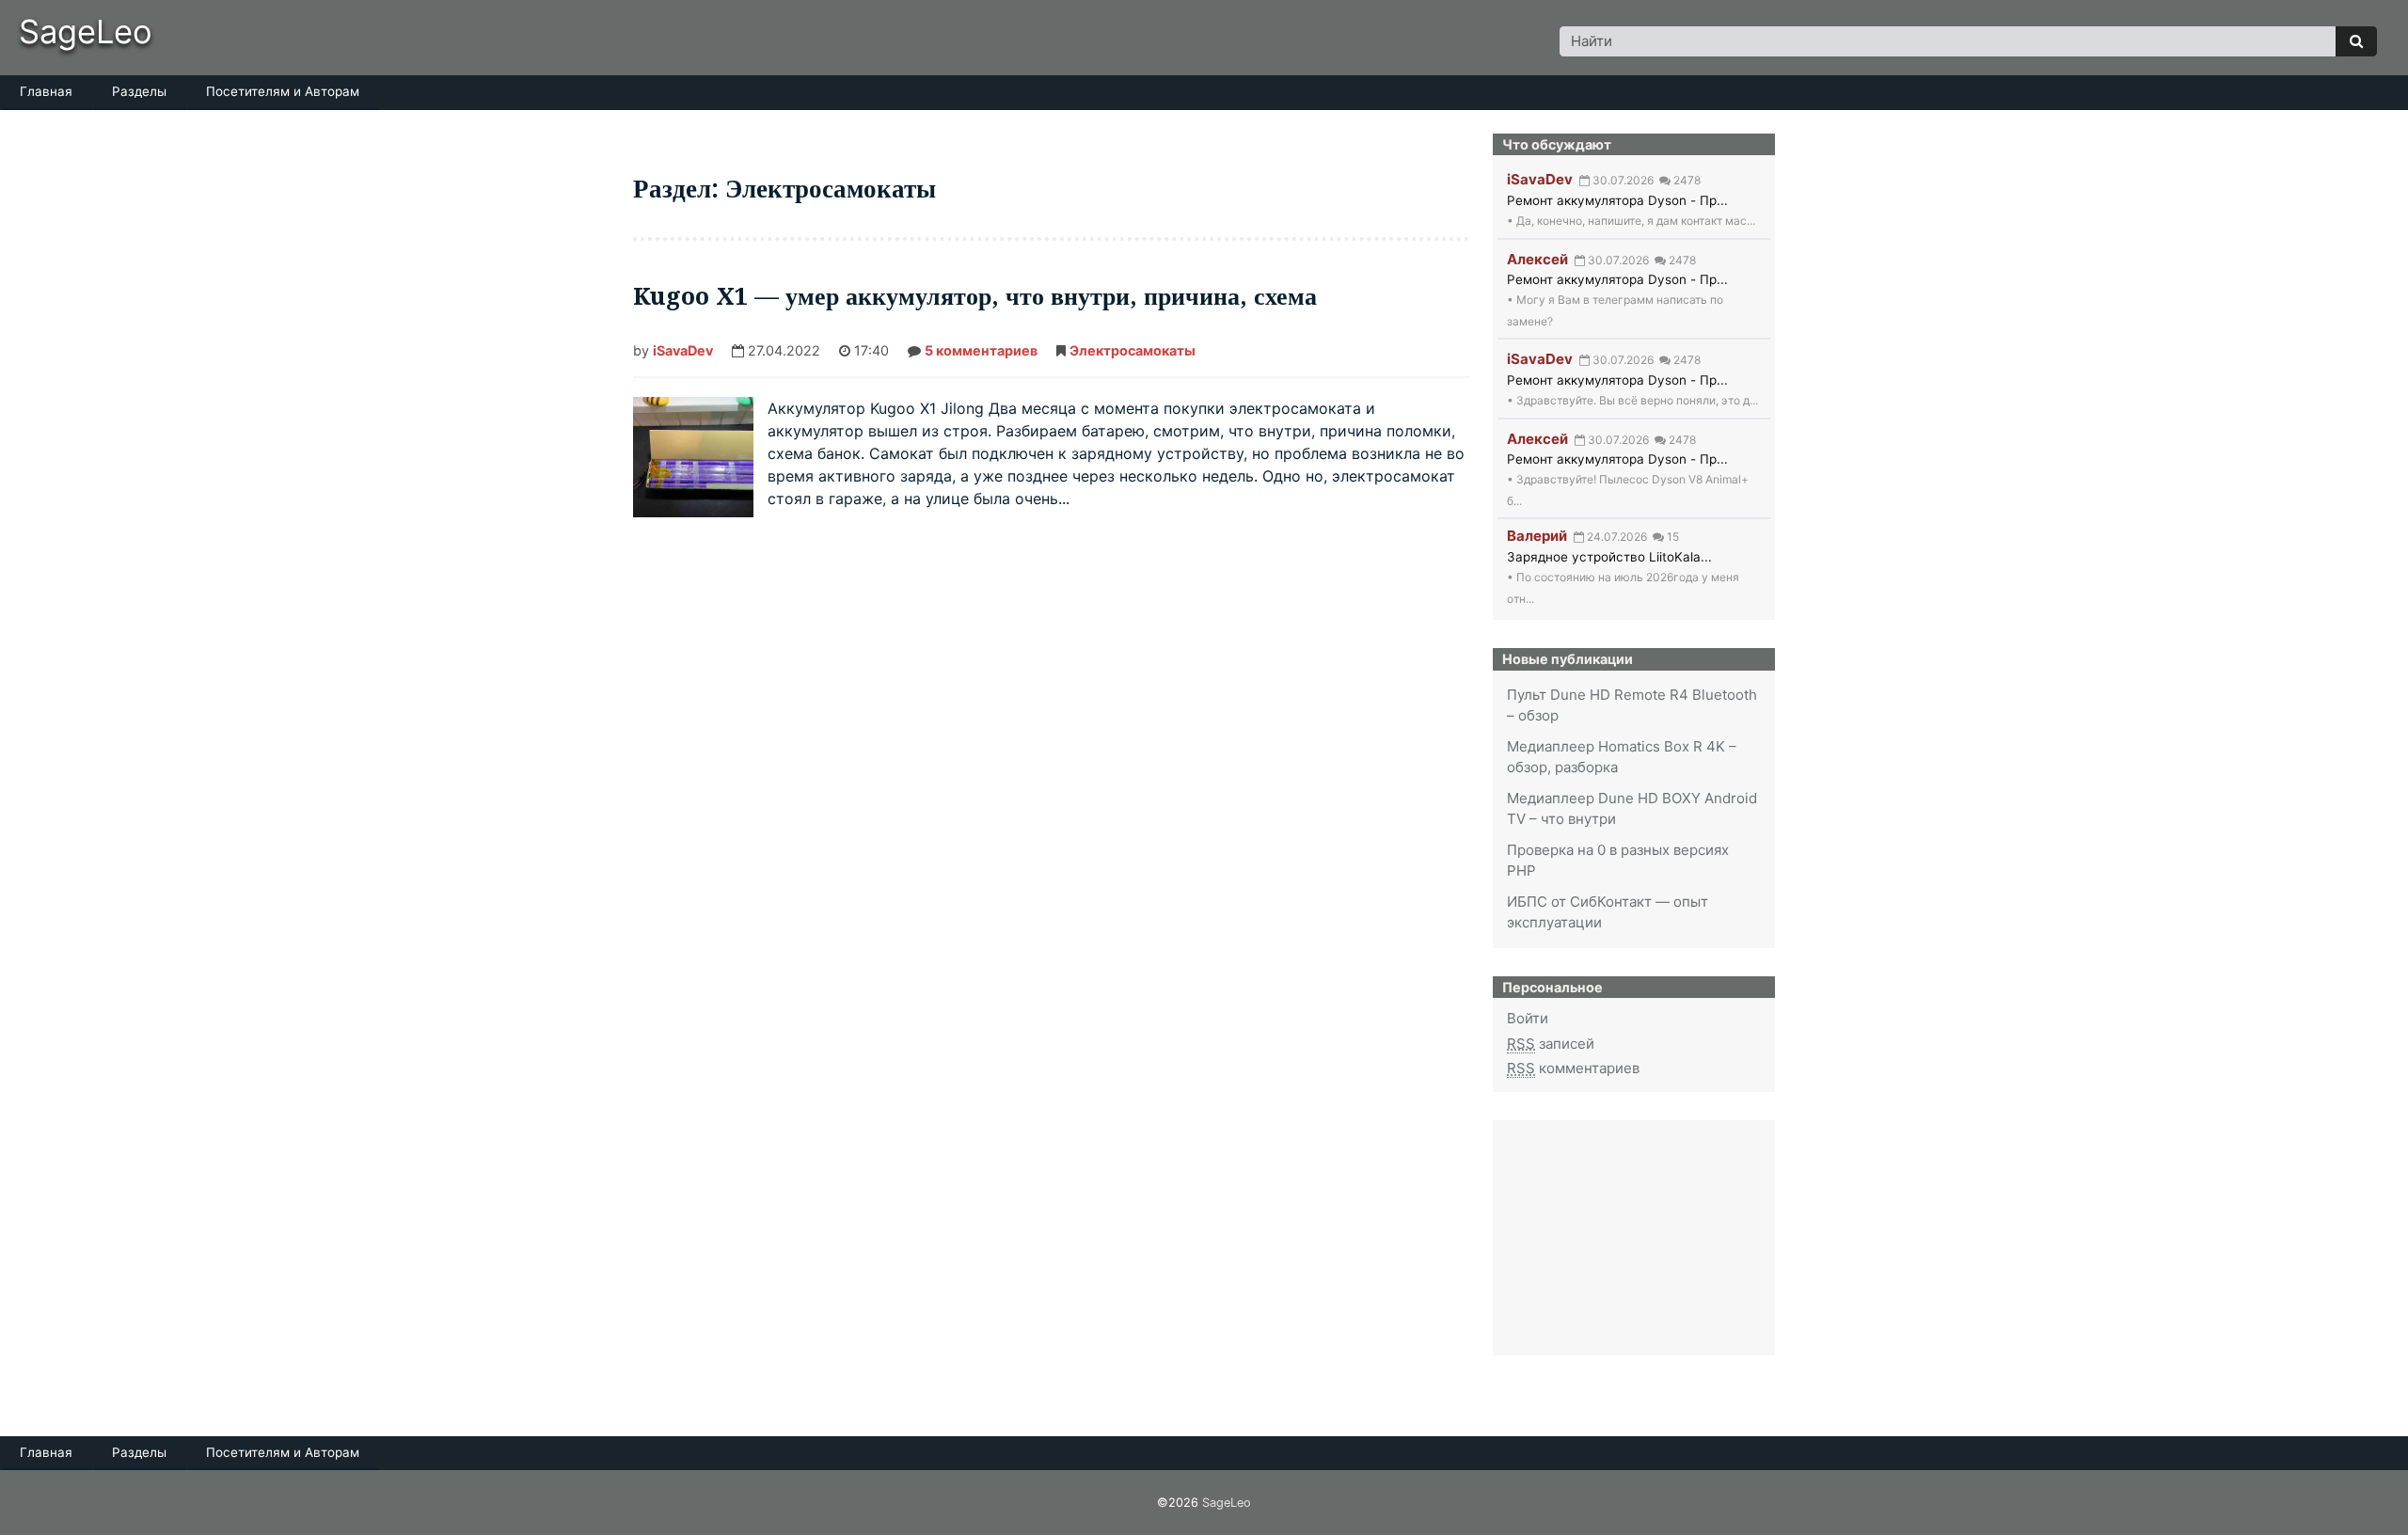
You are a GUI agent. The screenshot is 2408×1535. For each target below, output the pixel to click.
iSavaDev (683, 350)
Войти (1528, 1018)
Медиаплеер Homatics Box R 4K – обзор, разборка (1622, 757)
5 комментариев (981, 352)
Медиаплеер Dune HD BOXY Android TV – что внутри (1632, 809)
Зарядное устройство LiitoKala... (1609, 557)
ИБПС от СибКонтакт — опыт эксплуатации (1608, 912)
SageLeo (86, 32)
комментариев (1573, 1068)
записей (1551, 1044)
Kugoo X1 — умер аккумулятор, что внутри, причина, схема (975, 296)
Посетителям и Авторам (283, 91)
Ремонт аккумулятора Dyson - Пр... (1617, 200)
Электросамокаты (1133, 350)
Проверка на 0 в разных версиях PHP (1618, 861)
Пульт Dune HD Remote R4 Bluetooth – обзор (1632, 705)
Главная (46, 91)
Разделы (139, 91)
